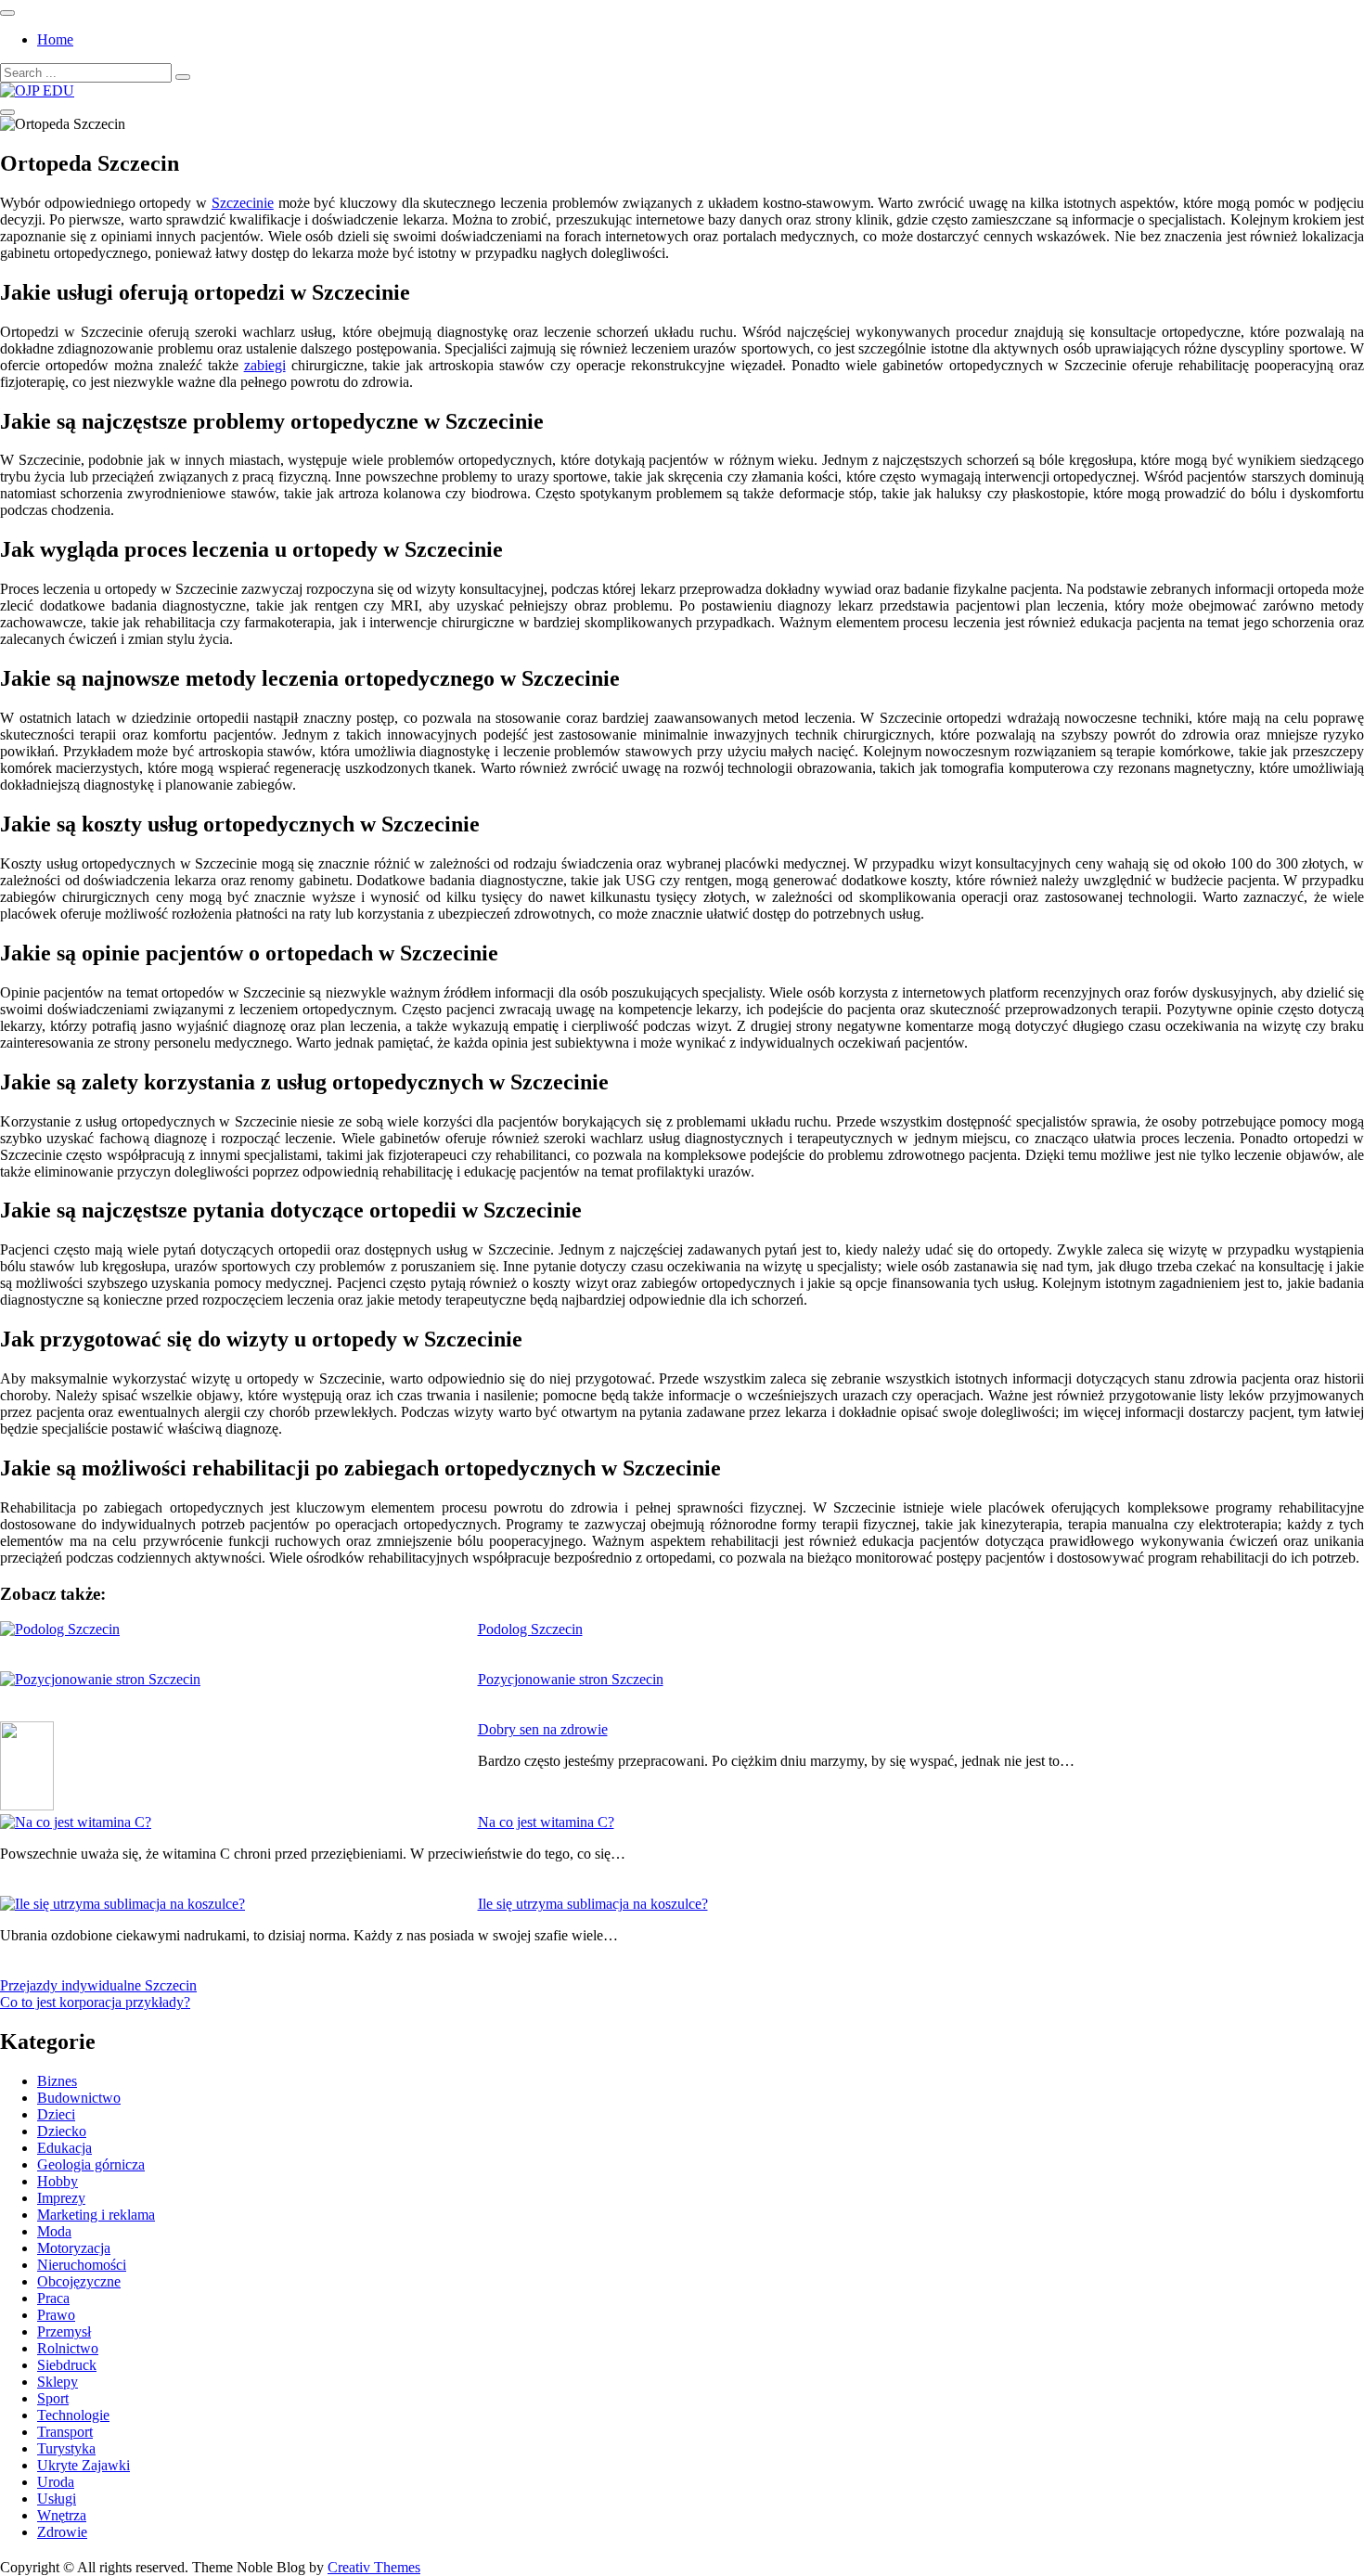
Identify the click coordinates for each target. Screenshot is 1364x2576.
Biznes (57, 2081)
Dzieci (56, 2114)
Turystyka (66, 2448)
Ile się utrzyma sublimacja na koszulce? (593, 1904)
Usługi (57, 2499)
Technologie (73, 2415)
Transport (65, 2432)
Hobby (58, 2181)
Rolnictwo (68, 2348)
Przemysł (64, 2331)
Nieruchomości (82, 2265)
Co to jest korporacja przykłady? (95, 2002)
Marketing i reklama (96, 2215)
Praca (53, 2298)
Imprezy (61, 2198)
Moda (54, 2231)
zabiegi (265, 365)
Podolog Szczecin (530, 1629)
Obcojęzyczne (79, 2281)
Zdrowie (62, 2532)
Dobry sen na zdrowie (543, 1729)
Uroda (56, 2482)
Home (55, 39)
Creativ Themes (374, 2567)
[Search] (183, 77)
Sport (53, 2398)
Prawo (56, 2315)
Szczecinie (243, 203)
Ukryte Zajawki (84, 2465)
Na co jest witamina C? (546, 1822)
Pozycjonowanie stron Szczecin (571, 1679)
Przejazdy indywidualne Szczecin (98, 1985)
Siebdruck (67, 2365)
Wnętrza (62, 2515)
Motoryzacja (74, 2248)
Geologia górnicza (91, 2164)
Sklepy (58, 2382)
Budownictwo (79, 2098)
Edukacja (64, 2148)
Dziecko (62, 2131)
